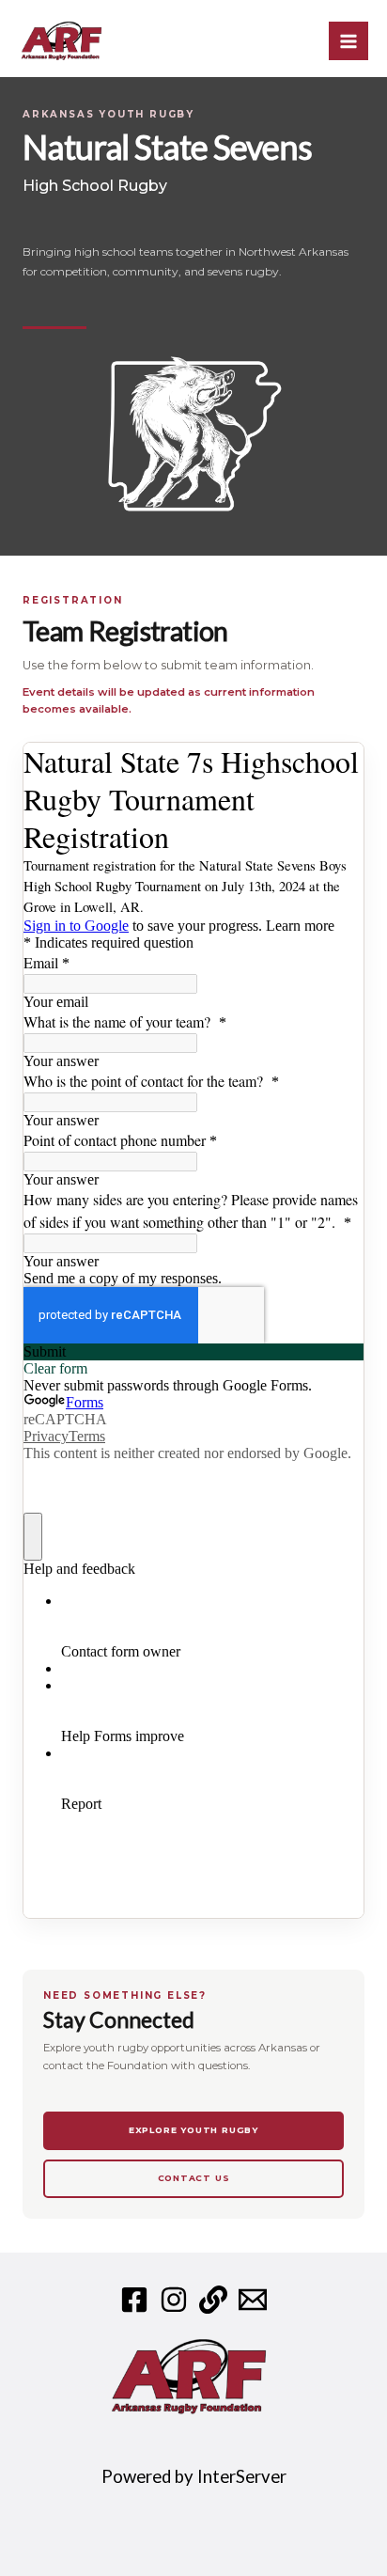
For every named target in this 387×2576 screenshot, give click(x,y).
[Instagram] (174, 2300)
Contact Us (194, 2178)
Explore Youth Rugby (193, 2130)
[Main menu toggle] (348, 41)
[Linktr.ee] (213, 2300)
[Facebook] (134, 2300)
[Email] (253, 2300)
